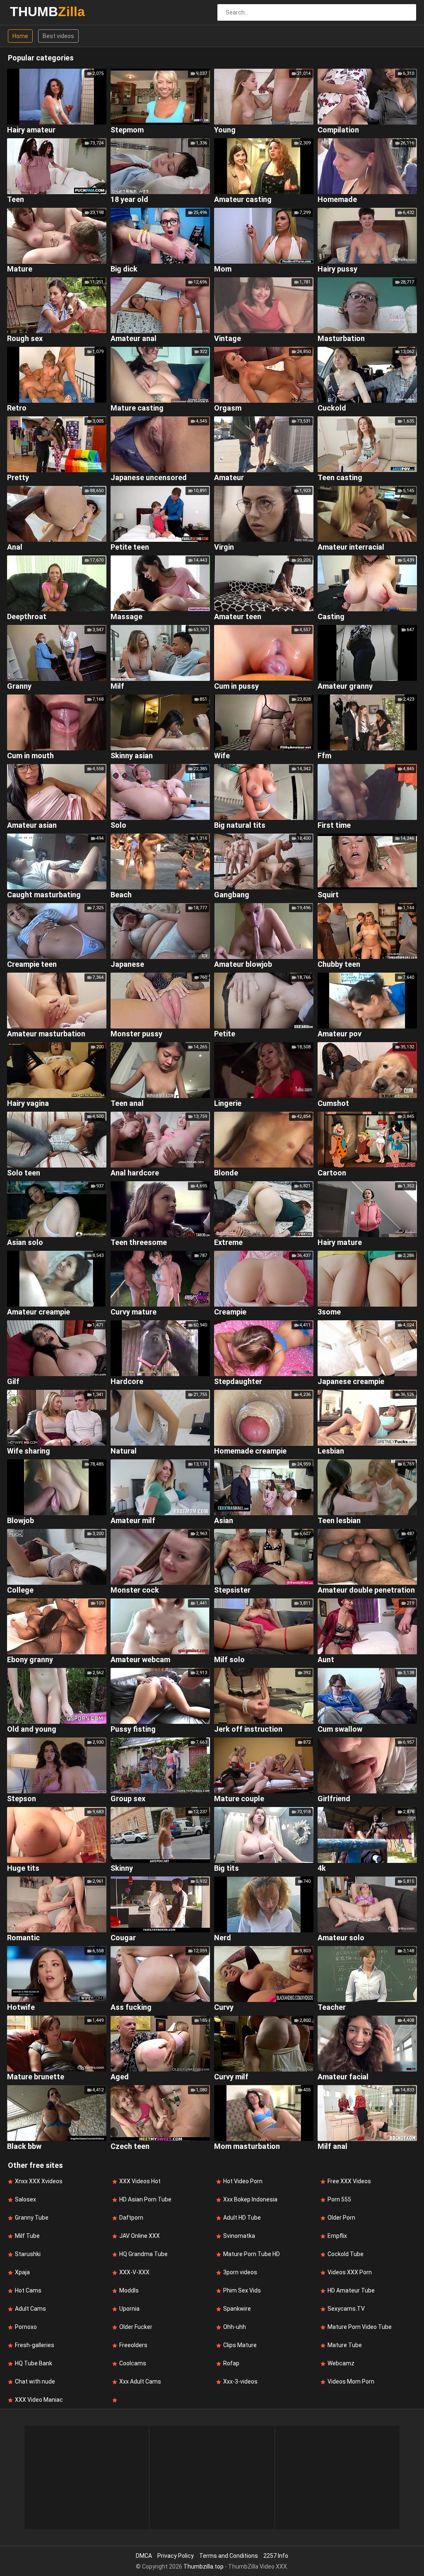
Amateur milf (133, 1521)
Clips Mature (240, 2345)
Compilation (338, 130)
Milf (117, 686)
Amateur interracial (351, 547)
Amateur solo (341, 1938)
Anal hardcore (135, 1173)
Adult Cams (30, 2309)
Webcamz (341, 2363)
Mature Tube (345, 2345)
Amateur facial (343, 2077)
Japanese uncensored (149, 478)
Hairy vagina (28, 1104)
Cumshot (333, 1104)
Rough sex (25, 339)
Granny (19, 686)
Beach (121, 895)
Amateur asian (32, 825)
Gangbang (232, 895)
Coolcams (133, 2363)
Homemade (337, 200)
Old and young (32, 1729)
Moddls (129, 2290)
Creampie (230, 1312)
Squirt (328, 895)
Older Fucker (136, 2327)
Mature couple (239, 1799)
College (20, 1590)
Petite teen (130, 547)
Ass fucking (131, 2008)
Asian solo (25, 1243)
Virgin (224, 547)
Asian (224, 1521)
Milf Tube (27, 2236)
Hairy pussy (337, 269)
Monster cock (135, 1590)
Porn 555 (339, 2199)
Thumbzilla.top (204, 2566)
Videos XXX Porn (350, 2272)
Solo (118, 825)
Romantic (23, 1938)
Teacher (332, 2008)
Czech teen (130, 2147)
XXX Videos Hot (140, 2181)
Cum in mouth (30, 756)
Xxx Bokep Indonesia (250, 2199)
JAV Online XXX (140, 2236)
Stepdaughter (238, 1382)
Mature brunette (36, 2077)
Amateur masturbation (46, 1034)
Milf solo (229, 1660)
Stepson (22, 1799)
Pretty (18, 478)
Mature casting (137, 408)
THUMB (32, 12)
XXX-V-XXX (134, 2272)
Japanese (127, 965)
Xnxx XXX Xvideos (39, 2181)
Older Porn (341, 2218)
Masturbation (341, 339)
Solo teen (24, 1173)
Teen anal (127, 1104)
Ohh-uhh (235, 2327)
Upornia (129, 2309)
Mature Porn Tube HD (252, 2254)
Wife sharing (29, 1451)
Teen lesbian (339, 1521)
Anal (15, 547)
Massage (126, 617)
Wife (222, 756)
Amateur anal (134, 339)
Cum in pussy (236, 686)
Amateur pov (340, 1034)
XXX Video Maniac (39, 2400)
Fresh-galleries (35, 2345)
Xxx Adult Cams (140, 2381)
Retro (17, 408)
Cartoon (332, 1173)
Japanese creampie (351, 1382)
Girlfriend (334, 1799)
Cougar (123, 1938)
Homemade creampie (250, 1451)
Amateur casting (243, 200)
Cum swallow (340, 1729)
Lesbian (331, 1451)
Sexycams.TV (346, 2309)
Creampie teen (32, 965)
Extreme (228, 1243)
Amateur (229, 478)
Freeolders (133, 2345)
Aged (120, 2077)
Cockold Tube (346, 2254)
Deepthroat (27, 617)
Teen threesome (139, 1243)
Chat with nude (35, 2381)
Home (20, 36)
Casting (331, 617)
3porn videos (240, 2272)
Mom (223, 269)
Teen (16, 200)
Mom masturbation (247, 2147)
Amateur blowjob (243, 965)
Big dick (124, 269)
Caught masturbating (44, 895)
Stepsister (232, 1590)
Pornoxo (26, 2327)
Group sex (128, 1799)
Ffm (324, 756)
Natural (124, 1451)
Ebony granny (30, 1660)
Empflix (337, 2236)
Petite (225, 1034)
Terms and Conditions (229, 2556)
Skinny (122, 1868)
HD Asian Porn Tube (145, 2199)
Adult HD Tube (242, 2218)
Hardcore (127, 1382)
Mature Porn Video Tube (360, 2327)
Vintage (228, 339)
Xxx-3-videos (240, 2381)
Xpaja (22, 2272)
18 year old (129, 200)
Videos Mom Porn (351, 2381)
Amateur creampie (39, 1312)
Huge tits (23, 1868)
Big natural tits (240, 825)
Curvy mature (134, 1312)
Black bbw (24, 2147)
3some (329, 1312)
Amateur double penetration (366, 1590)
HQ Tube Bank (34, 2363)
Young (225, 130)
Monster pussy (136, 1034)
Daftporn (131, 2218)
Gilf (13, 1382)
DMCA (144, 2556)
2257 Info (276, 2556)
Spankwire (237, 2309)
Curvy (224, 2008)
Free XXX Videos (349, 2181)
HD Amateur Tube (351, 2290)
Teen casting (340, 478)
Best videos (58, 36)
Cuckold (332, 408)
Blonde (226, 1173)
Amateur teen (238, 617)
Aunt (326, 1660)
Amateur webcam (140, 1660)
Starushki (28, 2254)
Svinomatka (239, 2236)
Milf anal (332, 2147)
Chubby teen (339, 965)
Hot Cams (28, 2290)
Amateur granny (345, 686)
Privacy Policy (176, 2556)
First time (334, 825)
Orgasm (228, 408)
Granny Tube (32, 2218)
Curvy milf (231, 2077)
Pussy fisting (133, 1729)
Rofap (231, 2363)
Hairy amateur (31, 130)
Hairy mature (340, 1243)
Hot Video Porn (243, 2181)
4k (322, 1868)
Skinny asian (132, 756)
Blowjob (20, 1521)
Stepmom (127, 130)
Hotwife (21, 2008)
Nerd (223, 1938)
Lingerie (228, 1104)
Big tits (226, 1868)
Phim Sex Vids (242, 2290)
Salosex (25, 2199)
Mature (20, 269)
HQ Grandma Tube (143, 2254)
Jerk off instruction (248, 1729)
